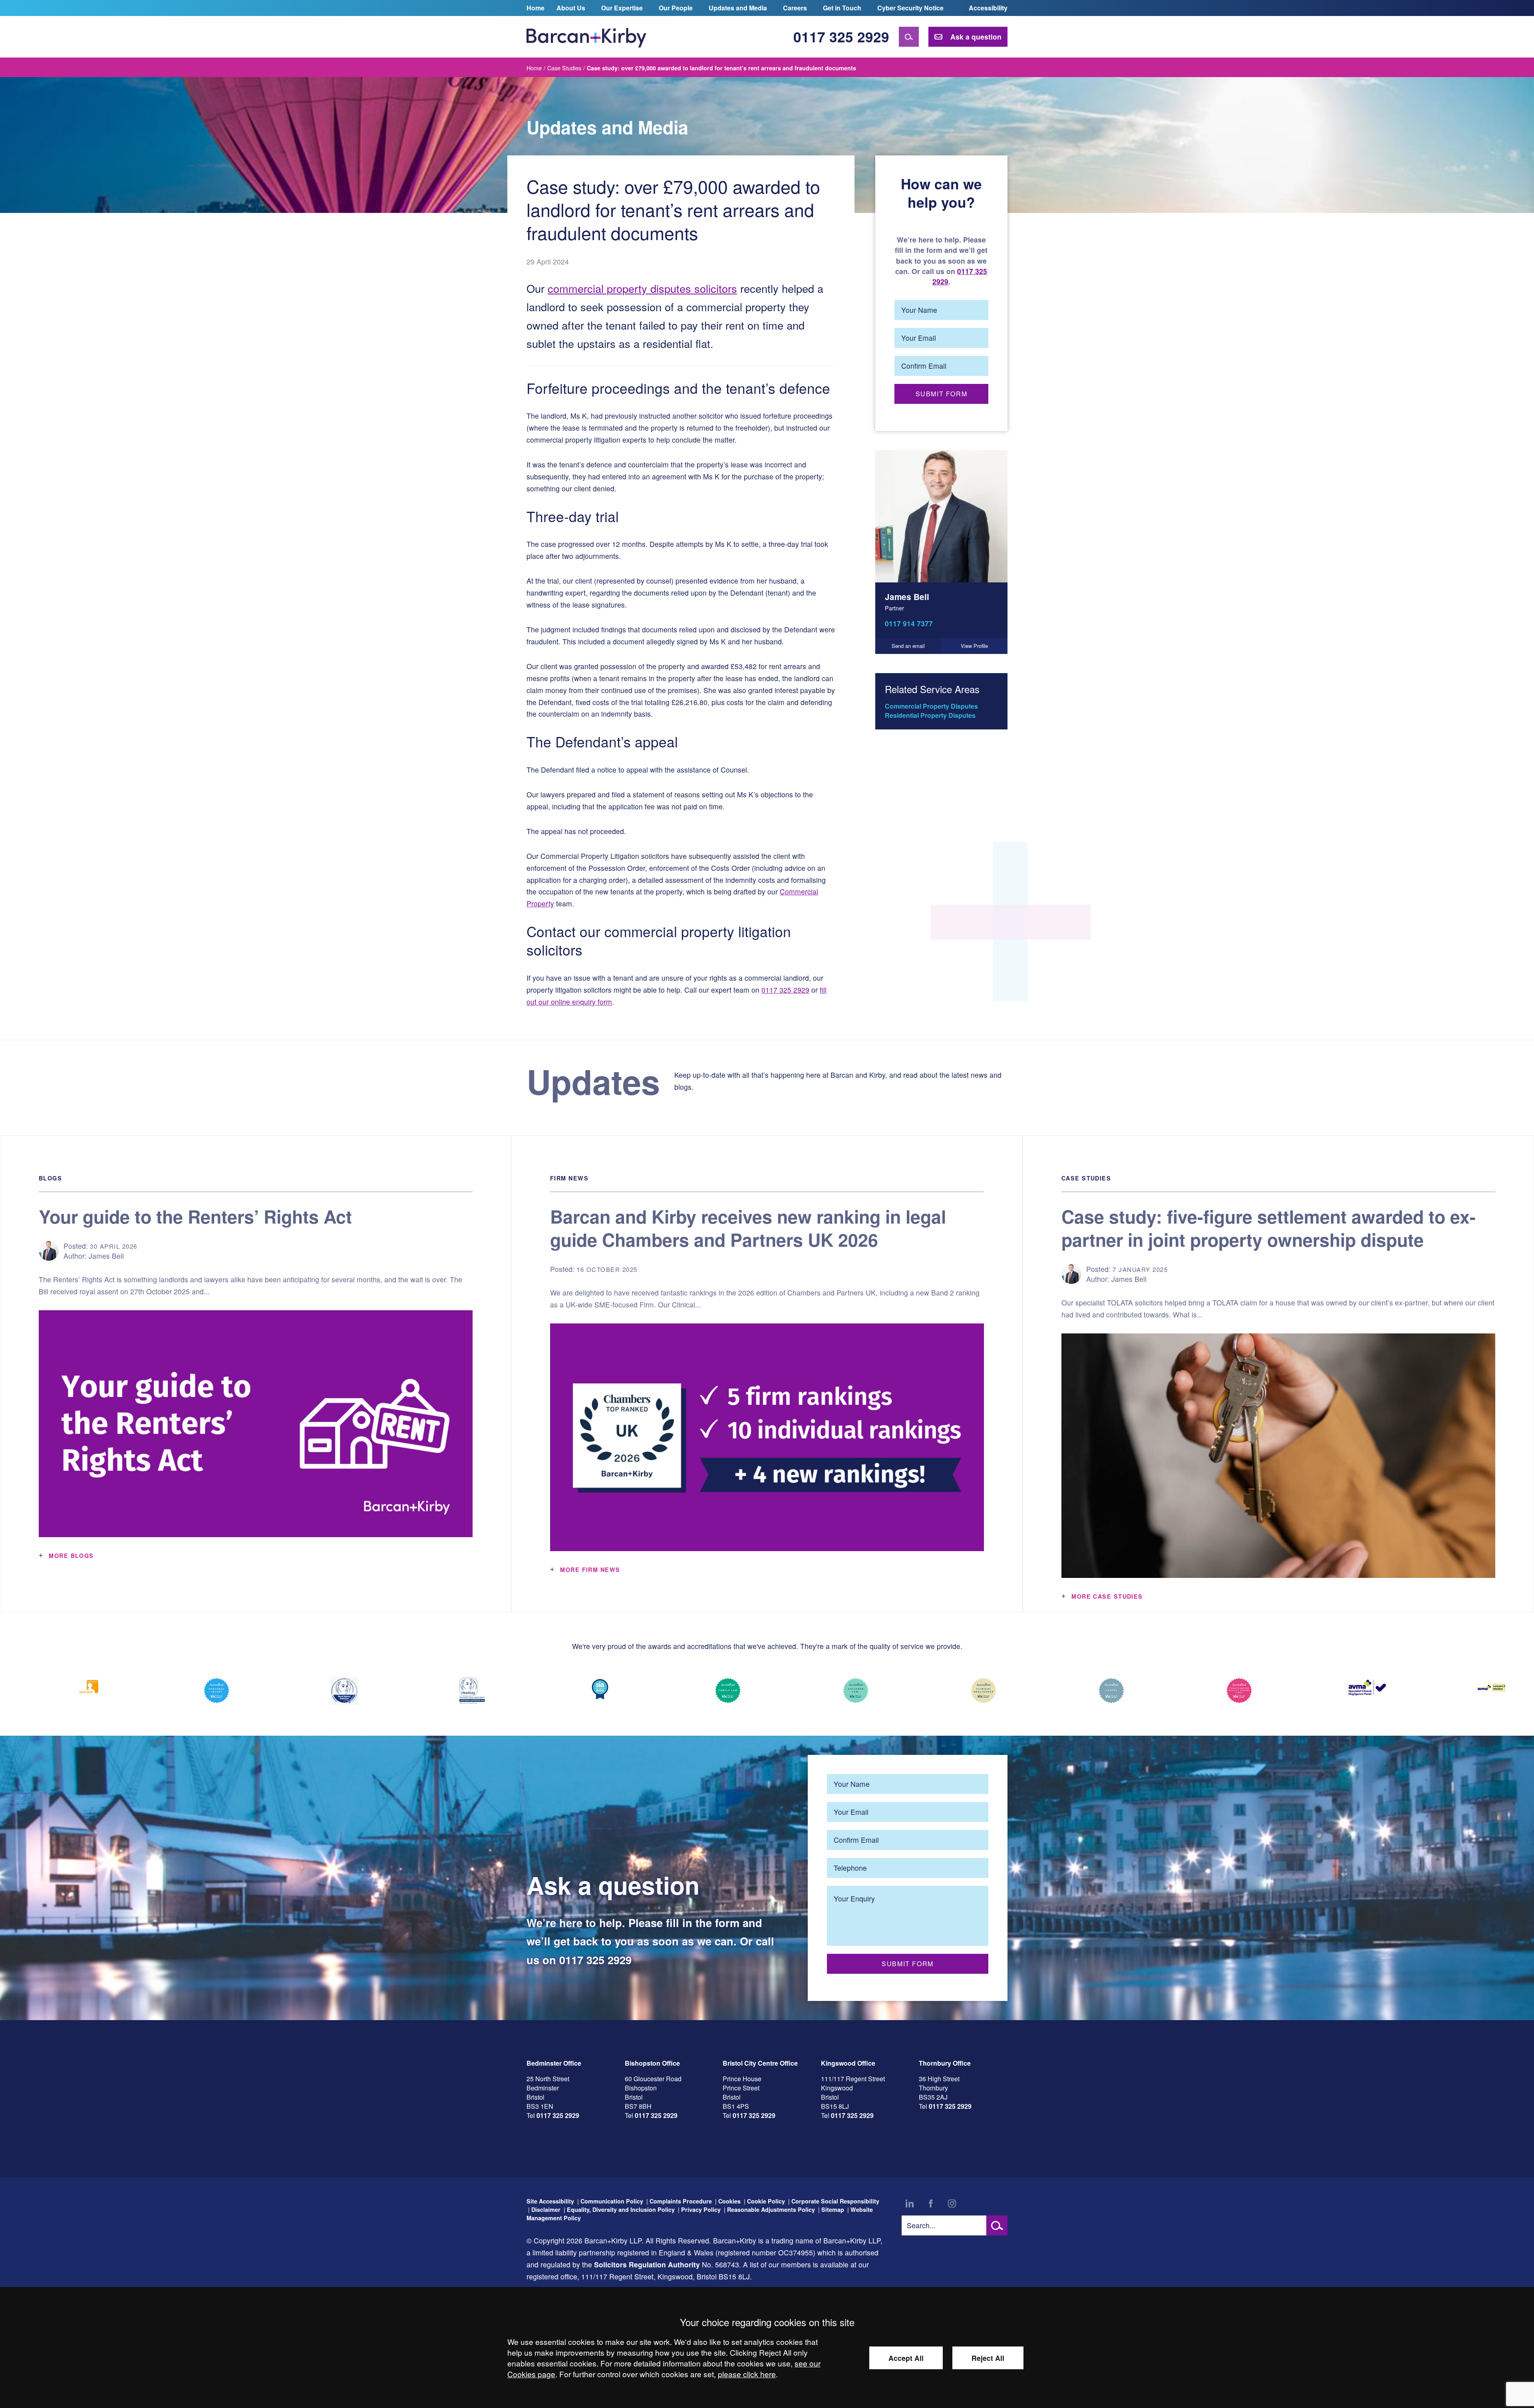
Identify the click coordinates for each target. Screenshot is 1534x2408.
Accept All (906, 2358)
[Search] (909, 37)
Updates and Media (738, 8)
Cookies (729, 2201)
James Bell (907, 597)
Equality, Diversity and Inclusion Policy (621, 2209)
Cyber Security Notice (910, 8)
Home (536, 8)
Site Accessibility (550, 2201)
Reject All (988, 2358)
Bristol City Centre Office (760, 2063)
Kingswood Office (848, 2063)
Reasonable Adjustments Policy (771, 2209)
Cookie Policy (766, 2201)
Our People (676, 8)
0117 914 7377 (909, 623)
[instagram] (952, 2203)
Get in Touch (842, 8)
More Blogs (71, 1556)
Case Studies (564, 68)
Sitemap (833, 2209)
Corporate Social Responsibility (835, 2201)
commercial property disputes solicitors (642, 288)
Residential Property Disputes (930, 715)
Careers (795, 8)
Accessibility (988, 8)
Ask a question (976, 37)
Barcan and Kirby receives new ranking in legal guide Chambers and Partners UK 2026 (748, 1228)
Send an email (908, 646)
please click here (747, 2374)
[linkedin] (910, 2203)
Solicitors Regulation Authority (647, 2264)
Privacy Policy (701, 2209)
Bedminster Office (554, 2063)
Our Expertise (622, 8)
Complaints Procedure (681, 2201)
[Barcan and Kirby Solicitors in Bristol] (586, 37)
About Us (571, 8)
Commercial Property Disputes (931, 706)
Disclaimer (546, 2209)
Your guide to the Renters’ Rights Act (195, 1216)
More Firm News (590, 1570)
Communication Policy (612, 2201)
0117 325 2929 (841, 37)
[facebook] (931, 2203)
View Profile (974, 646)
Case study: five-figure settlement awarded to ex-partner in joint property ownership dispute (1269, 1228)
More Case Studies (1107, 1596)
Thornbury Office (945, 2063)
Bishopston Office (652, 2063)
